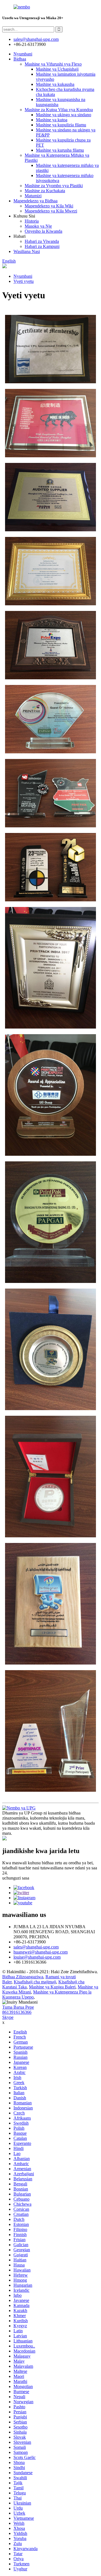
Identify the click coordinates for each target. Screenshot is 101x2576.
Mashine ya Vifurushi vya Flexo (53, 64)
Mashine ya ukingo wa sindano (64, 115)
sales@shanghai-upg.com (36, 39)
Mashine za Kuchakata (45, 191)
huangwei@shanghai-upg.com (41, 1952)
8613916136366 (17, 2012)
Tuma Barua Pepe (18, 2007)
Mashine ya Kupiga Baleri (52, 1987)
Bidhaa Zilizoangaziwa (23, 1977)
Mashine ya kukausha (55, 84)
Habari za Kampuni (42, 246)
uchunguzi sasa (16, 1878)
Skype (8, 2017)
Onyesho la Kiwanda (43, 231)
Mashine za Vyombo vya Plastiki (54, 186)
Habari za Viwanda (42, 241)
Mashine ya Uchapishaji (57, 69)
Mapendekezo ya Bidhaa (35, 201)
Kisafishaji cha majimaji (35, 1982)
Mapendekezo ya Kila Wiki (49, 206)
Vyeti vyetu (24, 281)
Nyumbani (23, 54)
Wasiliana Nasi (27, 251)
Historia (32, 221)
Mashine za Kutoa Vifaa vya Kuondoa (59, 110)
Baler (7, 1982)
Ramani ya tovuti (61, 1977)
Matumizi (33, 196)
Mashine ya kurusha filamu (60, 150)
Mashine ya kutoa (52, 120)
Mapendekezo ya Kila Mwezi (51, 211)
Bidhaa (20, 59)
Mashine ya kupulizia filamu (61, 125)
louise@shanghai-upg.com (37, 1957)
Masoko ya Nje (38, 226)
